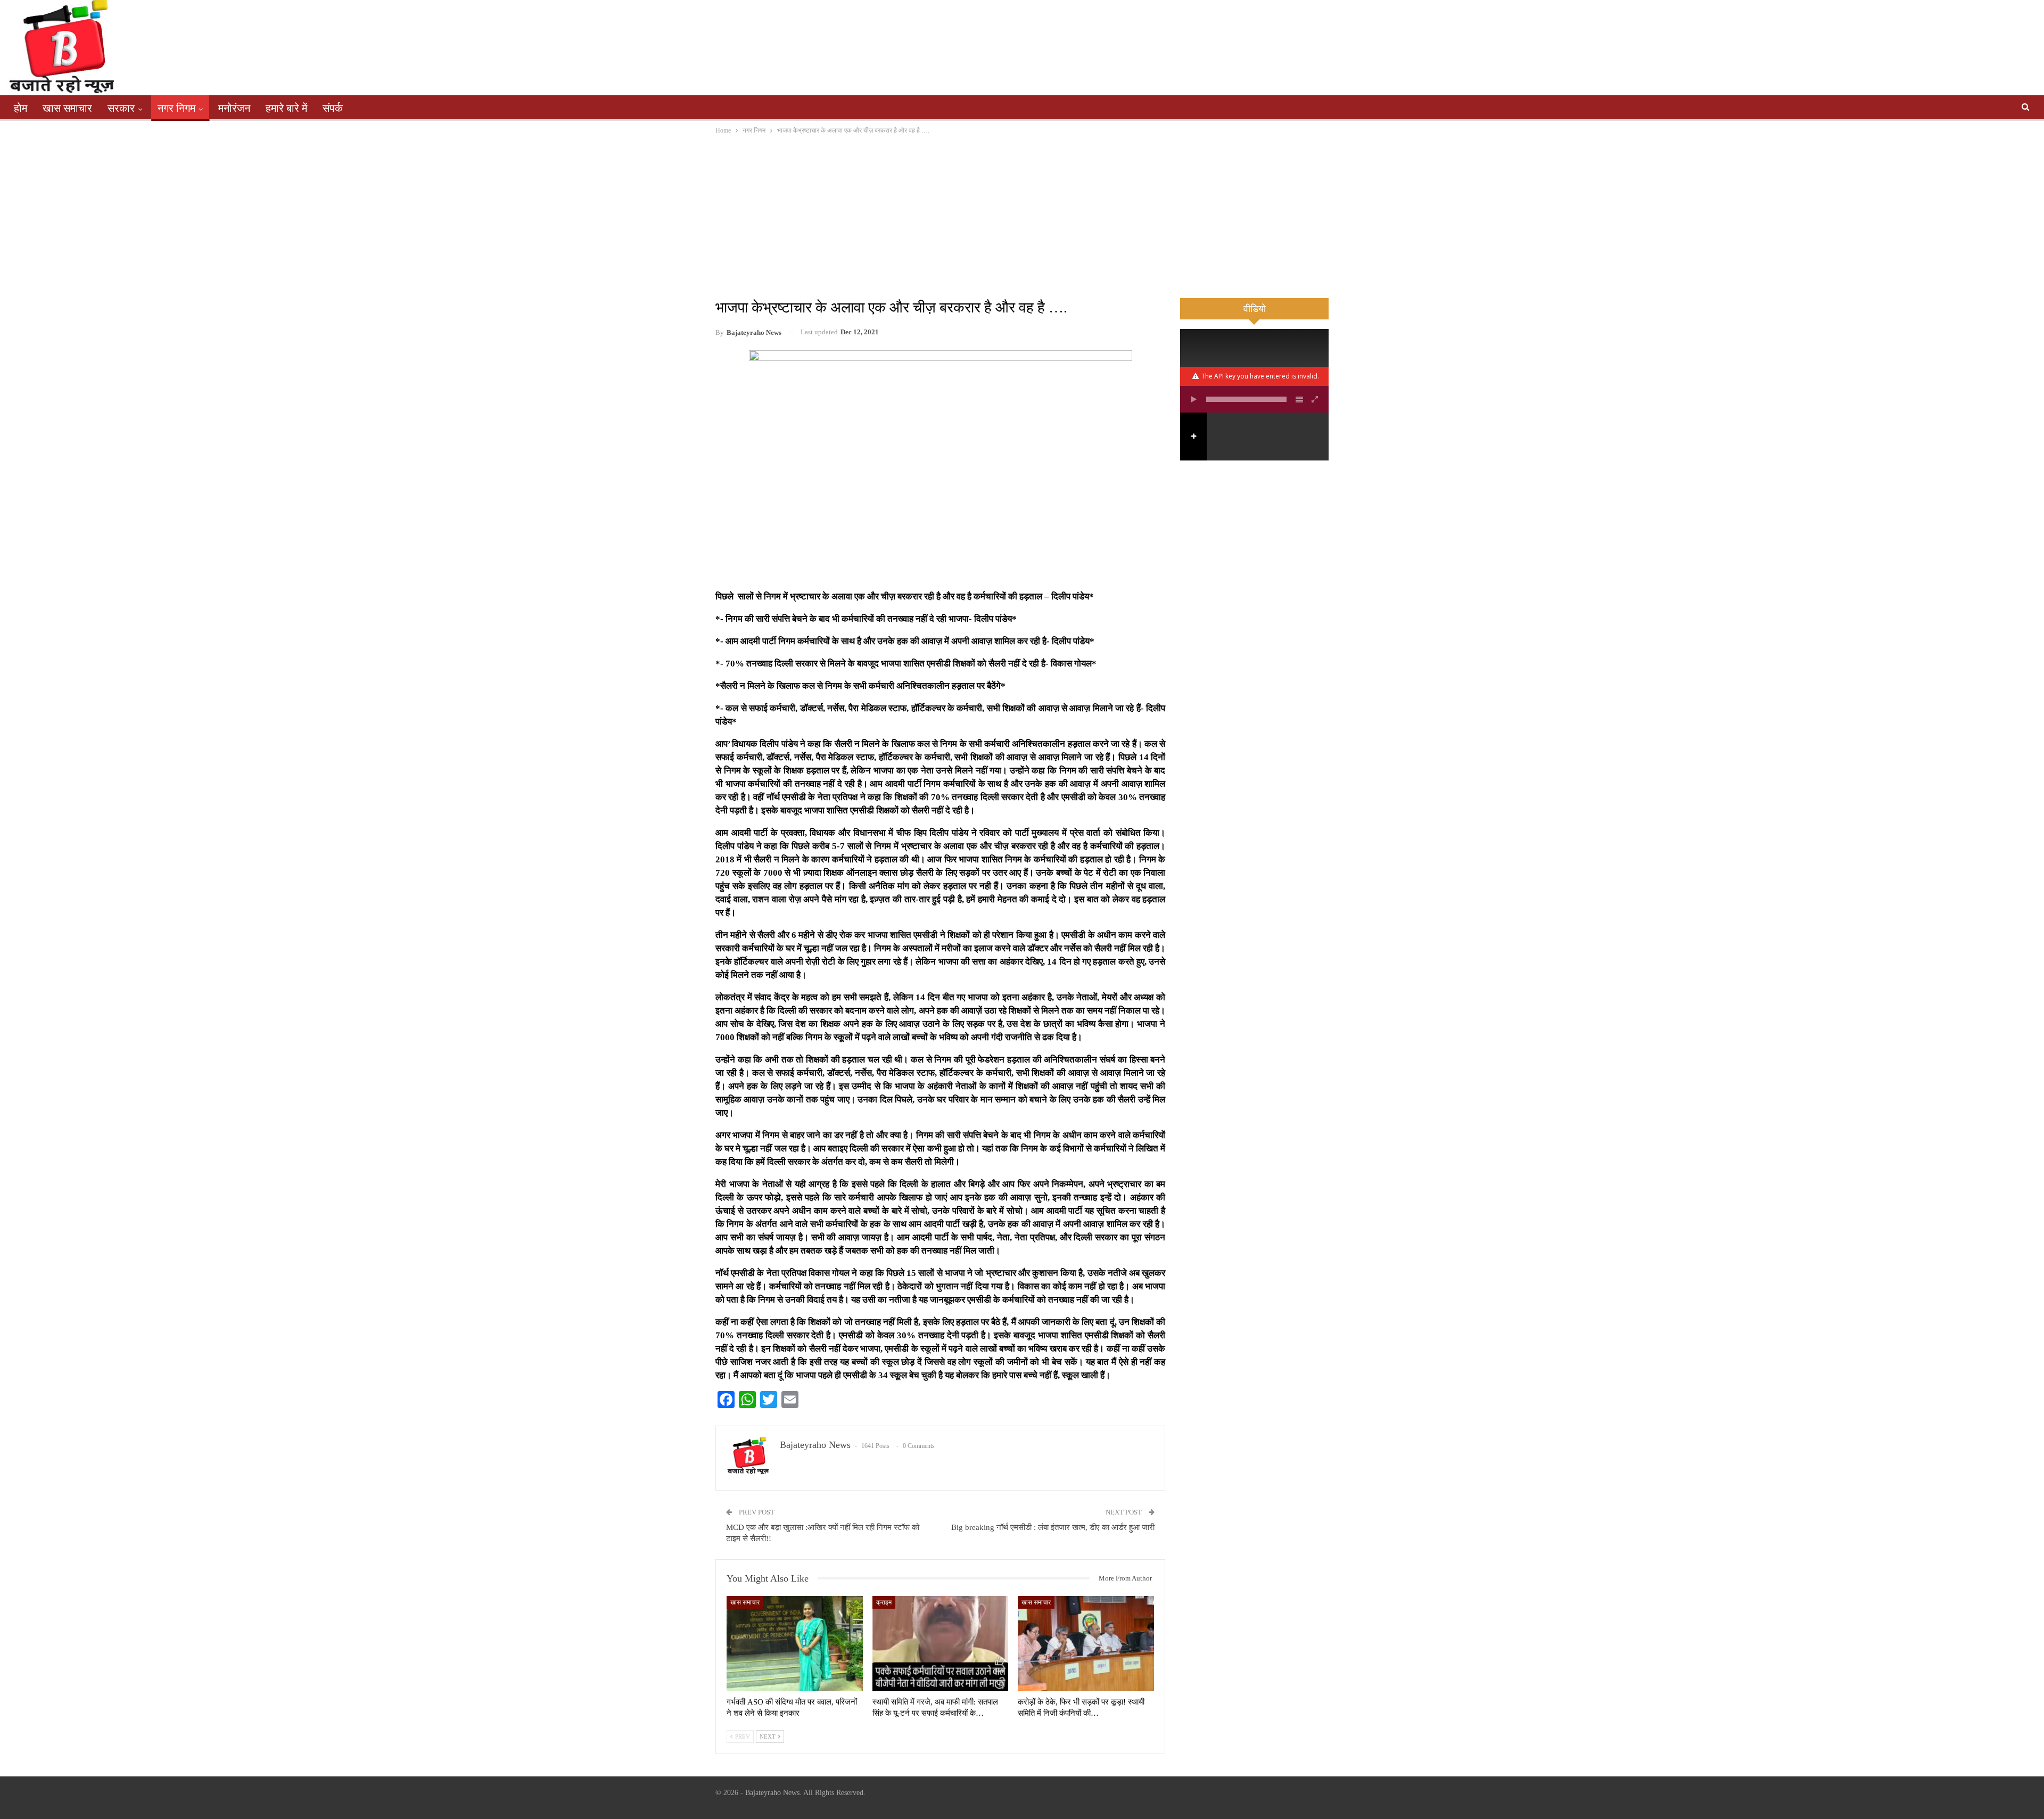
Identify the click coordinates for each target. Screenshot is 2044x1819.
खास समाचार (67, 108)
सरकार (121, 108)
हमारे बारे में (286, 108)
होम (20, 108)
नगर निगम (176, 108)
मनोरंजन (234, 108)
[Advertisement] (1022, 216)
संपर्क (333, 108)
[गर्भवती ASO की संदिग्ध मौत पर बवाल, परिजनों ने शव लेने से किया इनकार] (795, 1644)
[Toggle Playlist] (1299, 399)
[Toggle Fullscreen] (1315, 399)
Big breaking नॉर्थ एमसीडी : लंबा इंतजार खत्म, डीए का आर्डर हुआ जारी (1053, 1527)
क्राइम (884, 1602)
